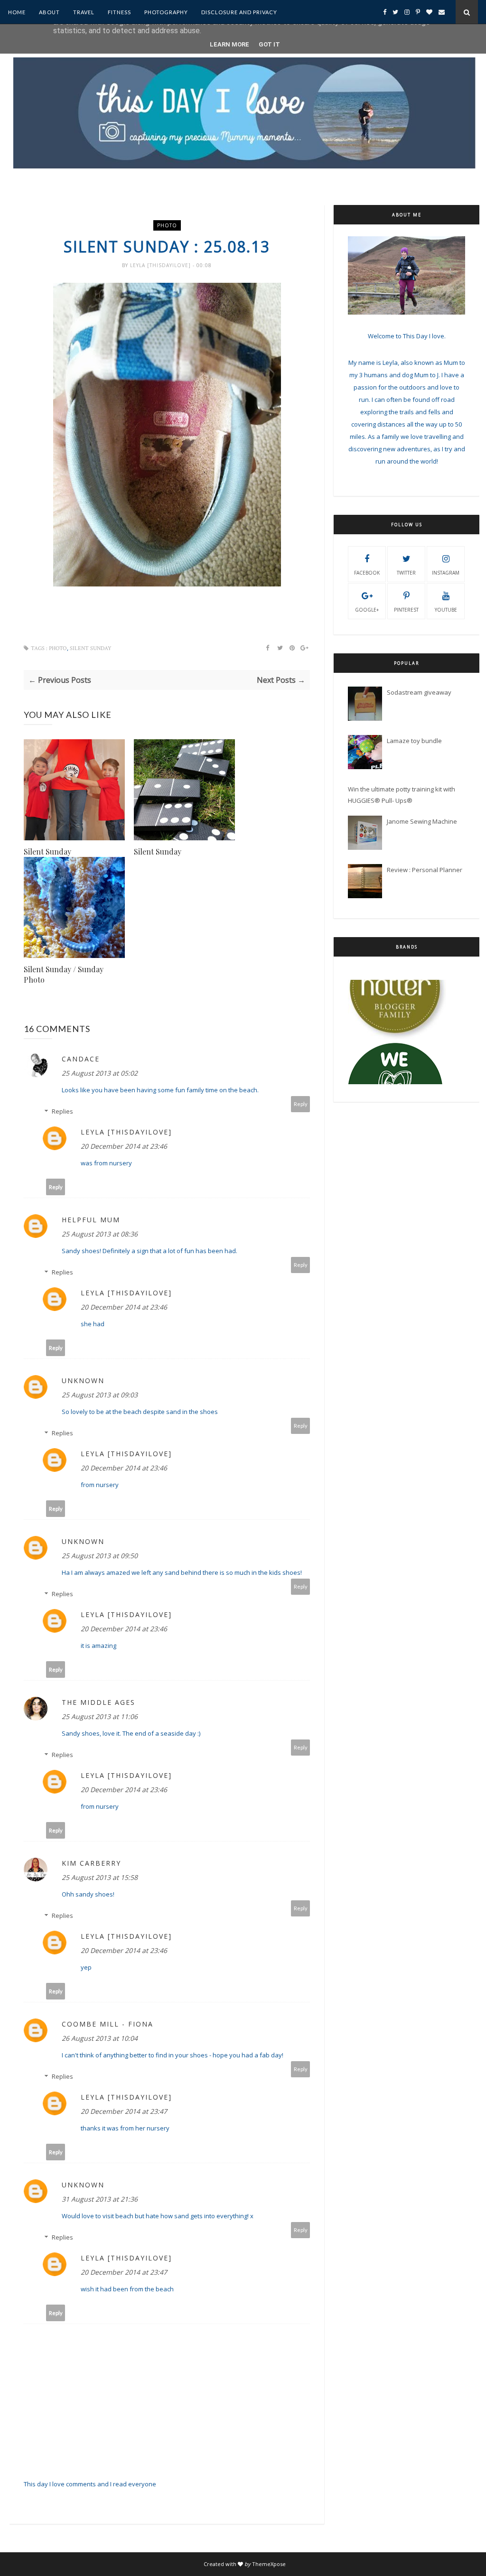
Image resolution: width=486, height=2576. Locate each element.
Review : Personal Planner (425, 870)
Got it (269, 44)
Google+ (367, 610)
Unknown (83, 1381)
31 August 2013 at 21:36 (100, 2199)
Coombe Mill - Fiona (107, 2024)
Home (17, 12)
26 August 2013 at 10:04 (100, 2038)
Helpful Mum (91, 1220)
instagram (446, 573)
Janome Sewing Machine (422, 821)
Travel (84, 12)
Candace (81, 1059)
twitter (406, 573)
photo (167, 225)
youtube (446, 610)
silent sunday (91, 648)
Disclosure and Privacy (239, 12)
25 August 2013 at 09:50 (100, 1556)
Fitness (119, 12)
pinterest (406, 610)
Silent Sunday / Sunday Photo (64, 974)
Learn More (229, 44)
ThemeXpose (269, 2564)
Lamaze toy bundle (414, 741)
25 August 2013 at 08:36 (100, 1234)
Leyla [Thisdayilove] (161, 265)
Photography (166, 12)
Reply (301, 1104)
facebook (367, 573)
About (49, 12)
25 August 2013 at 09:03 (100, 1395)
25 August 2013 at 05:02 (100, 1073)
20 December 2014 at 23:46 (124, 1146)
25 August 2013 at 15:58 (100, 1877)
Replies (62, 1111)
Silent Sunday (47, 851)
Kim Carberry (91, 1863)
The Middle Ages (98, 1702)
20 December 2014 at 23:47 (124, 2111)
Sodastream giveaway (419, 692)
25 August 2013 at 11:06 (100, 1716)
